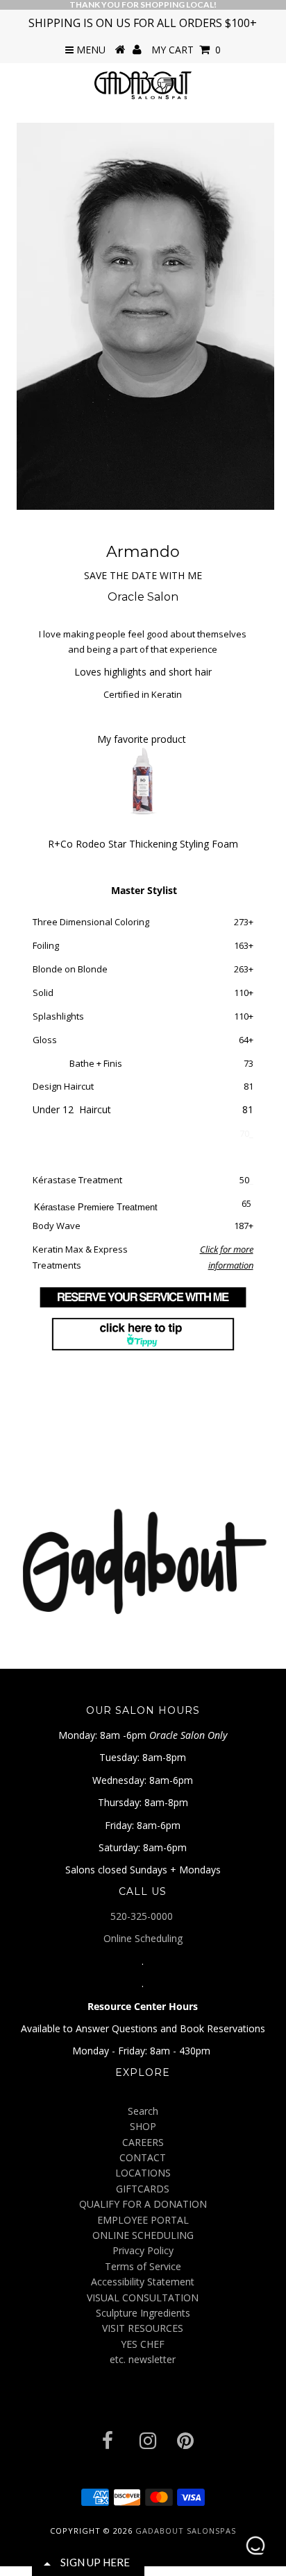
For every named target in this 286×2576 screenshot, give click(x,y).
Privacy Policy (143, 2250)
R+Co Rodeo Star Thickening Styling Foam (143, 844)
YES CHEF (143, 2344)
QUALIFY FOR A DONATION (143, 2204)
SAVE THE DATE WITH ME (143, 575)
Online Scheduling (143, 1938)
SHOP (143, 2126)
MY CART (186, 50)
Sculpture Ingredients (143, 2313)
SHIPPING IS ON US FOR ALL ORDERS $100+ (143, 23)
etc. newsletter (143, 2359)
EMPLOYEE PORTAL (143, 2220)
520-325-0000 (143, 1916)
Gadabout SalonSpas (186, 2531)
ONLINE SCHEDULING (143, 2235)
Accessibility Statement (143, 2282)
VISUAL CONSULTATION (143, 2298)
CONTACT (143, 2157)
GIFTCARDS (143, 2189)
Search (143, 2111)
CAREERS (143, 2142)
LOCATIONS (143, 2173)
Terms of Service (143, 2266)
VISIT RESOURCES (143, 2328)
